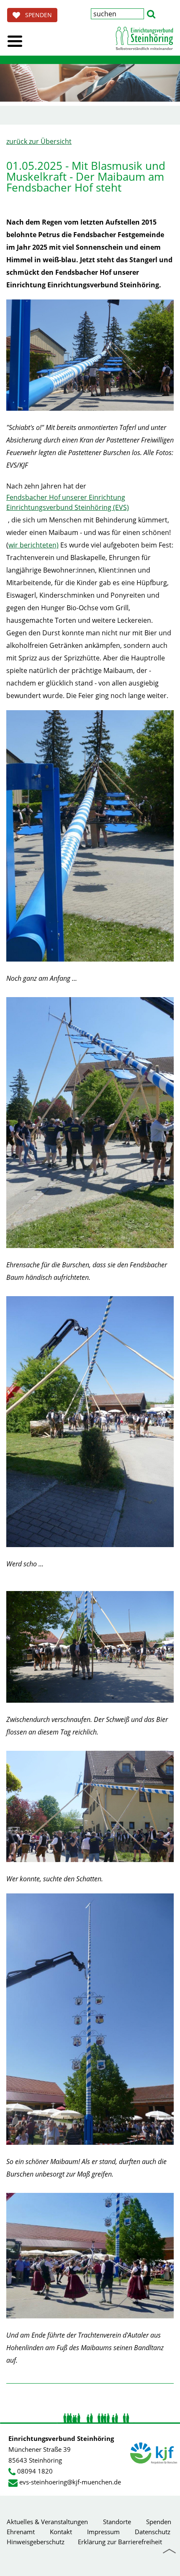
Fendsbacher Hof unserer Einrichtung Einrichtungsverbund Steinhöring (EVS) (68, 502)
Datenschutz (153, 2532)
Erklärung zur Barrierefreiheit (120, 2542)
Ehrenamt (21, 2532)
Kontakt (61, 2532)
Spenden (159, 2522)
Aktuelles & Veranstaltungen (47, 2522)
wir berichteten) (33, 545)
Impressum (103, 2532)
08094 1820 (35, 2471)
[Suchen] (151, 13)
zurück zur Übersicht (39, 141)
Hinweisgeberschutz (36, 2542)
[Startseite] (144, 38)
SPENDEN (36, 15)
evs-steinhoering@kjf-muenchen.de (70, 2482)
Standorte (117, 2522)
